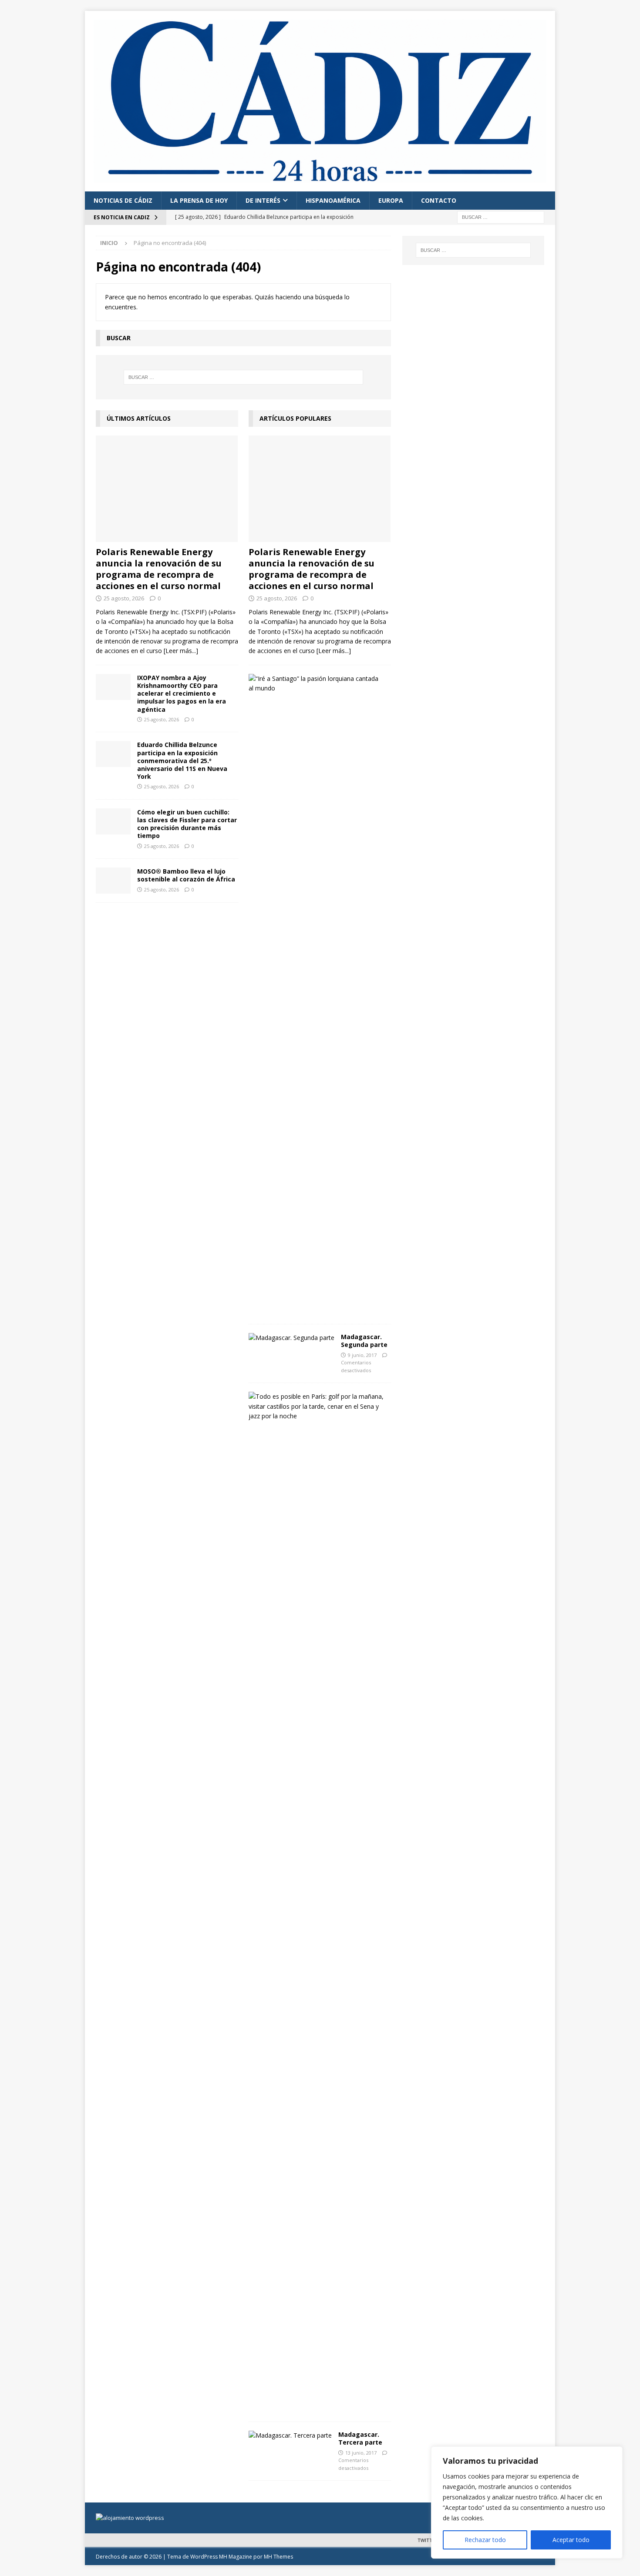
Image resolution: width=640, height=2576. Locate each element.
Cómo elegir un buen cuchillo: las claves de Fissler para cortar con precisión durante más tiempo (187, 824)
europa (391, 200)
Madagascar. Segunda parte (364, 1341)
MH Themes (278, 2557)
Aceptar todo (571, 2540)
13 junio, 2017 (361, 2453)
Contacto (439, 200)
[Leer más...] (181, 651)
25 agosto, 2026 (124, 598)
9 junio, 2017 (362, 1355)
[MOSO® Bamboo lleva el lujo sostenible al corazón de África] (113, 881)
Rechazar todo (485, 2540)
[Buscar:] (501, 216)
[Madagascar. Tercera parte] (290, 2435)
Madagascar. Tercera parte (360, 2438)
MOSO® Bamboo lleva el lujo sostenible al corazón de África (186, 875)
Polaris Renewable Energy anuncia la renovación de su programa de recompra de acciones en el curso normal (159, 569)
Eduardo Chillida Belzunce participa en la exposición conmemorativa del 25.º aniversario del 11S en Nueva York (182, 760)
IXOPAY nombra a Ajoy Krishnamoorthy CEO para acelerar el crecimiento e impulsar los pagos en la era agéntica (182, 693)
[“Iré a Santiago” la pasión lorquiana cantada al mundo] (317, 684)
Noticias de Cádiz (123, 200)
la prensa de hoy (199, 200)
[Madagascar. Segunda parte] (291, 1338)
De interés (263, 200)
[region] (527, 2502)
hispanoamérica (333, 200)
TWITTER (428, 2540)
